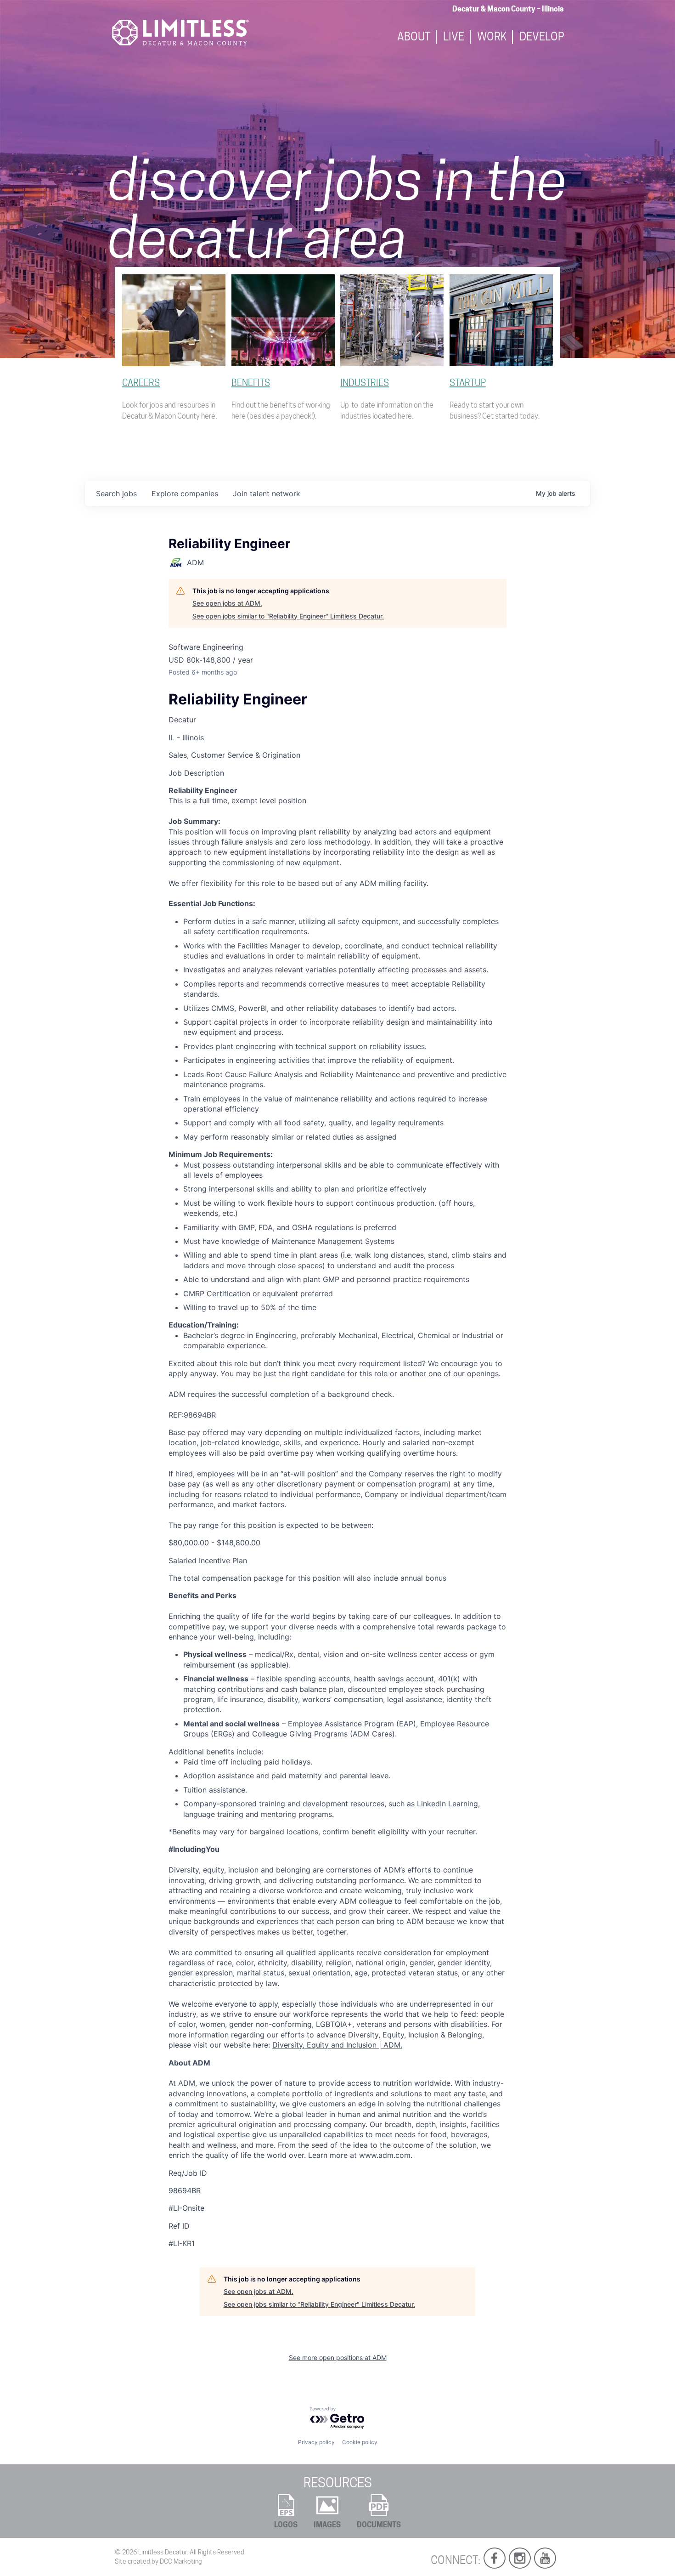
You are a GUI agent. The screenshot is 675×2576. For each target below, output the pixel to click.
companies (185, 494)
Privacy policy (316, 2442)
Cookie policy (360, 2442)
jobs (116, 494)
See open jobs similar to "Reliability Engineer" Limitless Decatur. (288, 616)
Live (454, 37)
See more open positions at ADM (338, 2358)
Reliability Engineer (238, 699)
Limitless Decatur (163, 2552)
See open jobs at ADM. (227, 603)
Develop (542, 37)
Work (492, 37)
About (414, 37)
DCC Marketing (181, 2561)
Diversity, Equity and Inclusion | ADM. (337, 2045)
